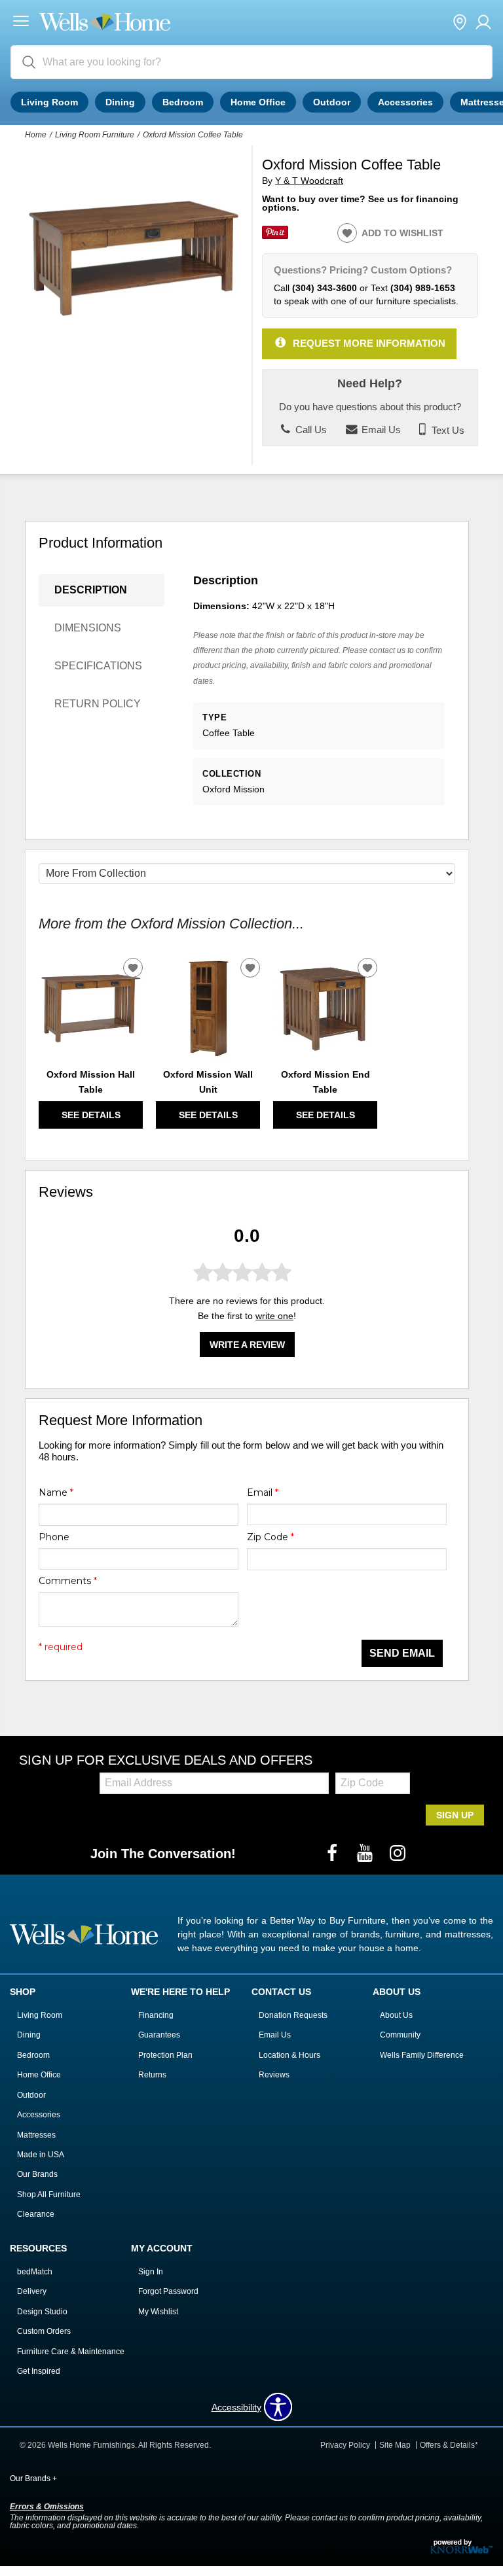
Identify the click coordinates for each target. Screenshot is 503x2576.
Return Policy (98, 704)
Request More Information (369, 343)
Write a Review (247, 1345)
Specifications (98, 666)
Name (56, 1492)
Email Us (380, 430)
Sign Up (455, 1815)
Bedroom (183, 102)
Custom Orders (44, 2331)
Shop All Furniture (49, 2195)
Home (36, 135)
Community (400, 2035)
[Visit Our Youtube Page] (366, 1854)
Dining (120, 102)
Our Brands (37, 2174)
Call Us (310, 430)
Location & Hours (289, 2055)
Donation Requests (293, 2015)
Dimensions (88, 628)
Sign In (151, 2272)
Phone (54, 1537)
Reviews (274, 2075)
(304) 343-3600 (325, 288)
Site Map (395, 2445)
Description (91, 590)
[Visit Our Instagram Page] (398, 1854)
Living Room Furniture (95, 135)
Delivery (32, 2291)
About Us (396, 2015)
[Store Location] (460, 23)
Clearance (36, 2214)
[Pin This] (275, 236)
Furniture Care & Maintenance (71, 2352)
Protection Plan (165, 2055)
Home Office (258, 102)
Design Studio (42, 2312)
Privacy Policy (345, 2445)
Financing (156, 2015)
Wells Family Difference (422, 2055)
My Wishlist (158, 2312)
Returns (152, 2075)
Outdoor (332, 102)
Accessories (405, 102)
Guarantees (159, 2035)
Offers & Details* (449, 2445)
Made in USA (41, 2155)
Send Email (402, 1653)
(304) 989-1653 (423, 288)
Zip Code (270, 1537)
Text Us (447, 430)
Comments (68, 1581)
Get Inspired (39, 2371)
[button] (21, 23)
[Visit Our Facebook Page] (333, 1854)
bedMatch (35, 2272)
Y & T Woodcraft (309, 181)
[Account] (483, 23)
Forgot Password (168, 2291)
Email (263, 1492)
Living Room (49, 102)
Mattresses (36, 2135)
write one (274, 1316)
